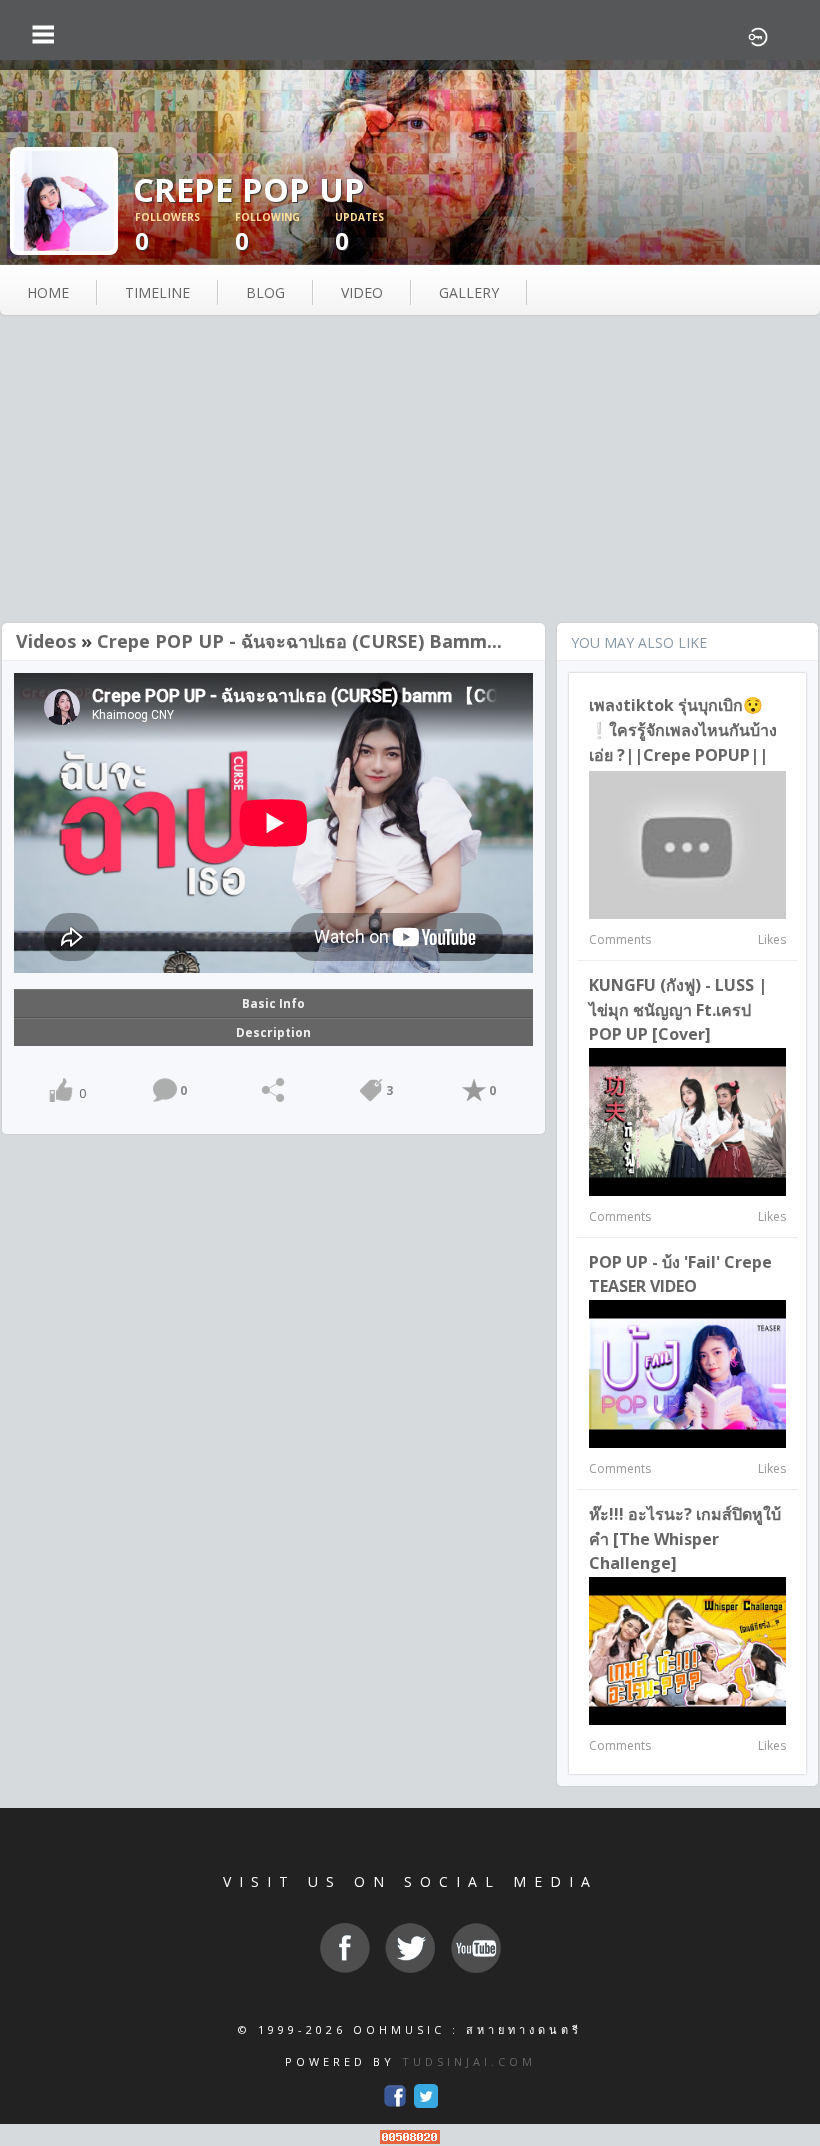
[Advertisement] (410, 471)
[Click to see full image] (64, 199)
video (362, 292)
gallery (469, 292)
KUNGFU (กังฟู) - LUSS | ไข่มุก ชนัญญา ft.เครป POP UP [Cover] (678, 1009)
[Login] (758, 35)
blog (265, 292)
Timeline (157, 292)
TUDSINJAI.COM (469, 2061)
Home (48, 292)
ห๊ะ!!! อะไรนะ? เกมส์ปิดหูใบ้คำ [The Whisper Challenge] (685, 1538)
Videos (46, 641)
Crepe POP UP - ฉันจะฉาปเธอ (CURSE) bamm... (299, 641)
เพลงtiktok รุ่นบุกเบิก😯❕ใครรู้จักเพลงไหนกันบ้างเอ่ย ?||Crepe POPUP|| (683, 730)
